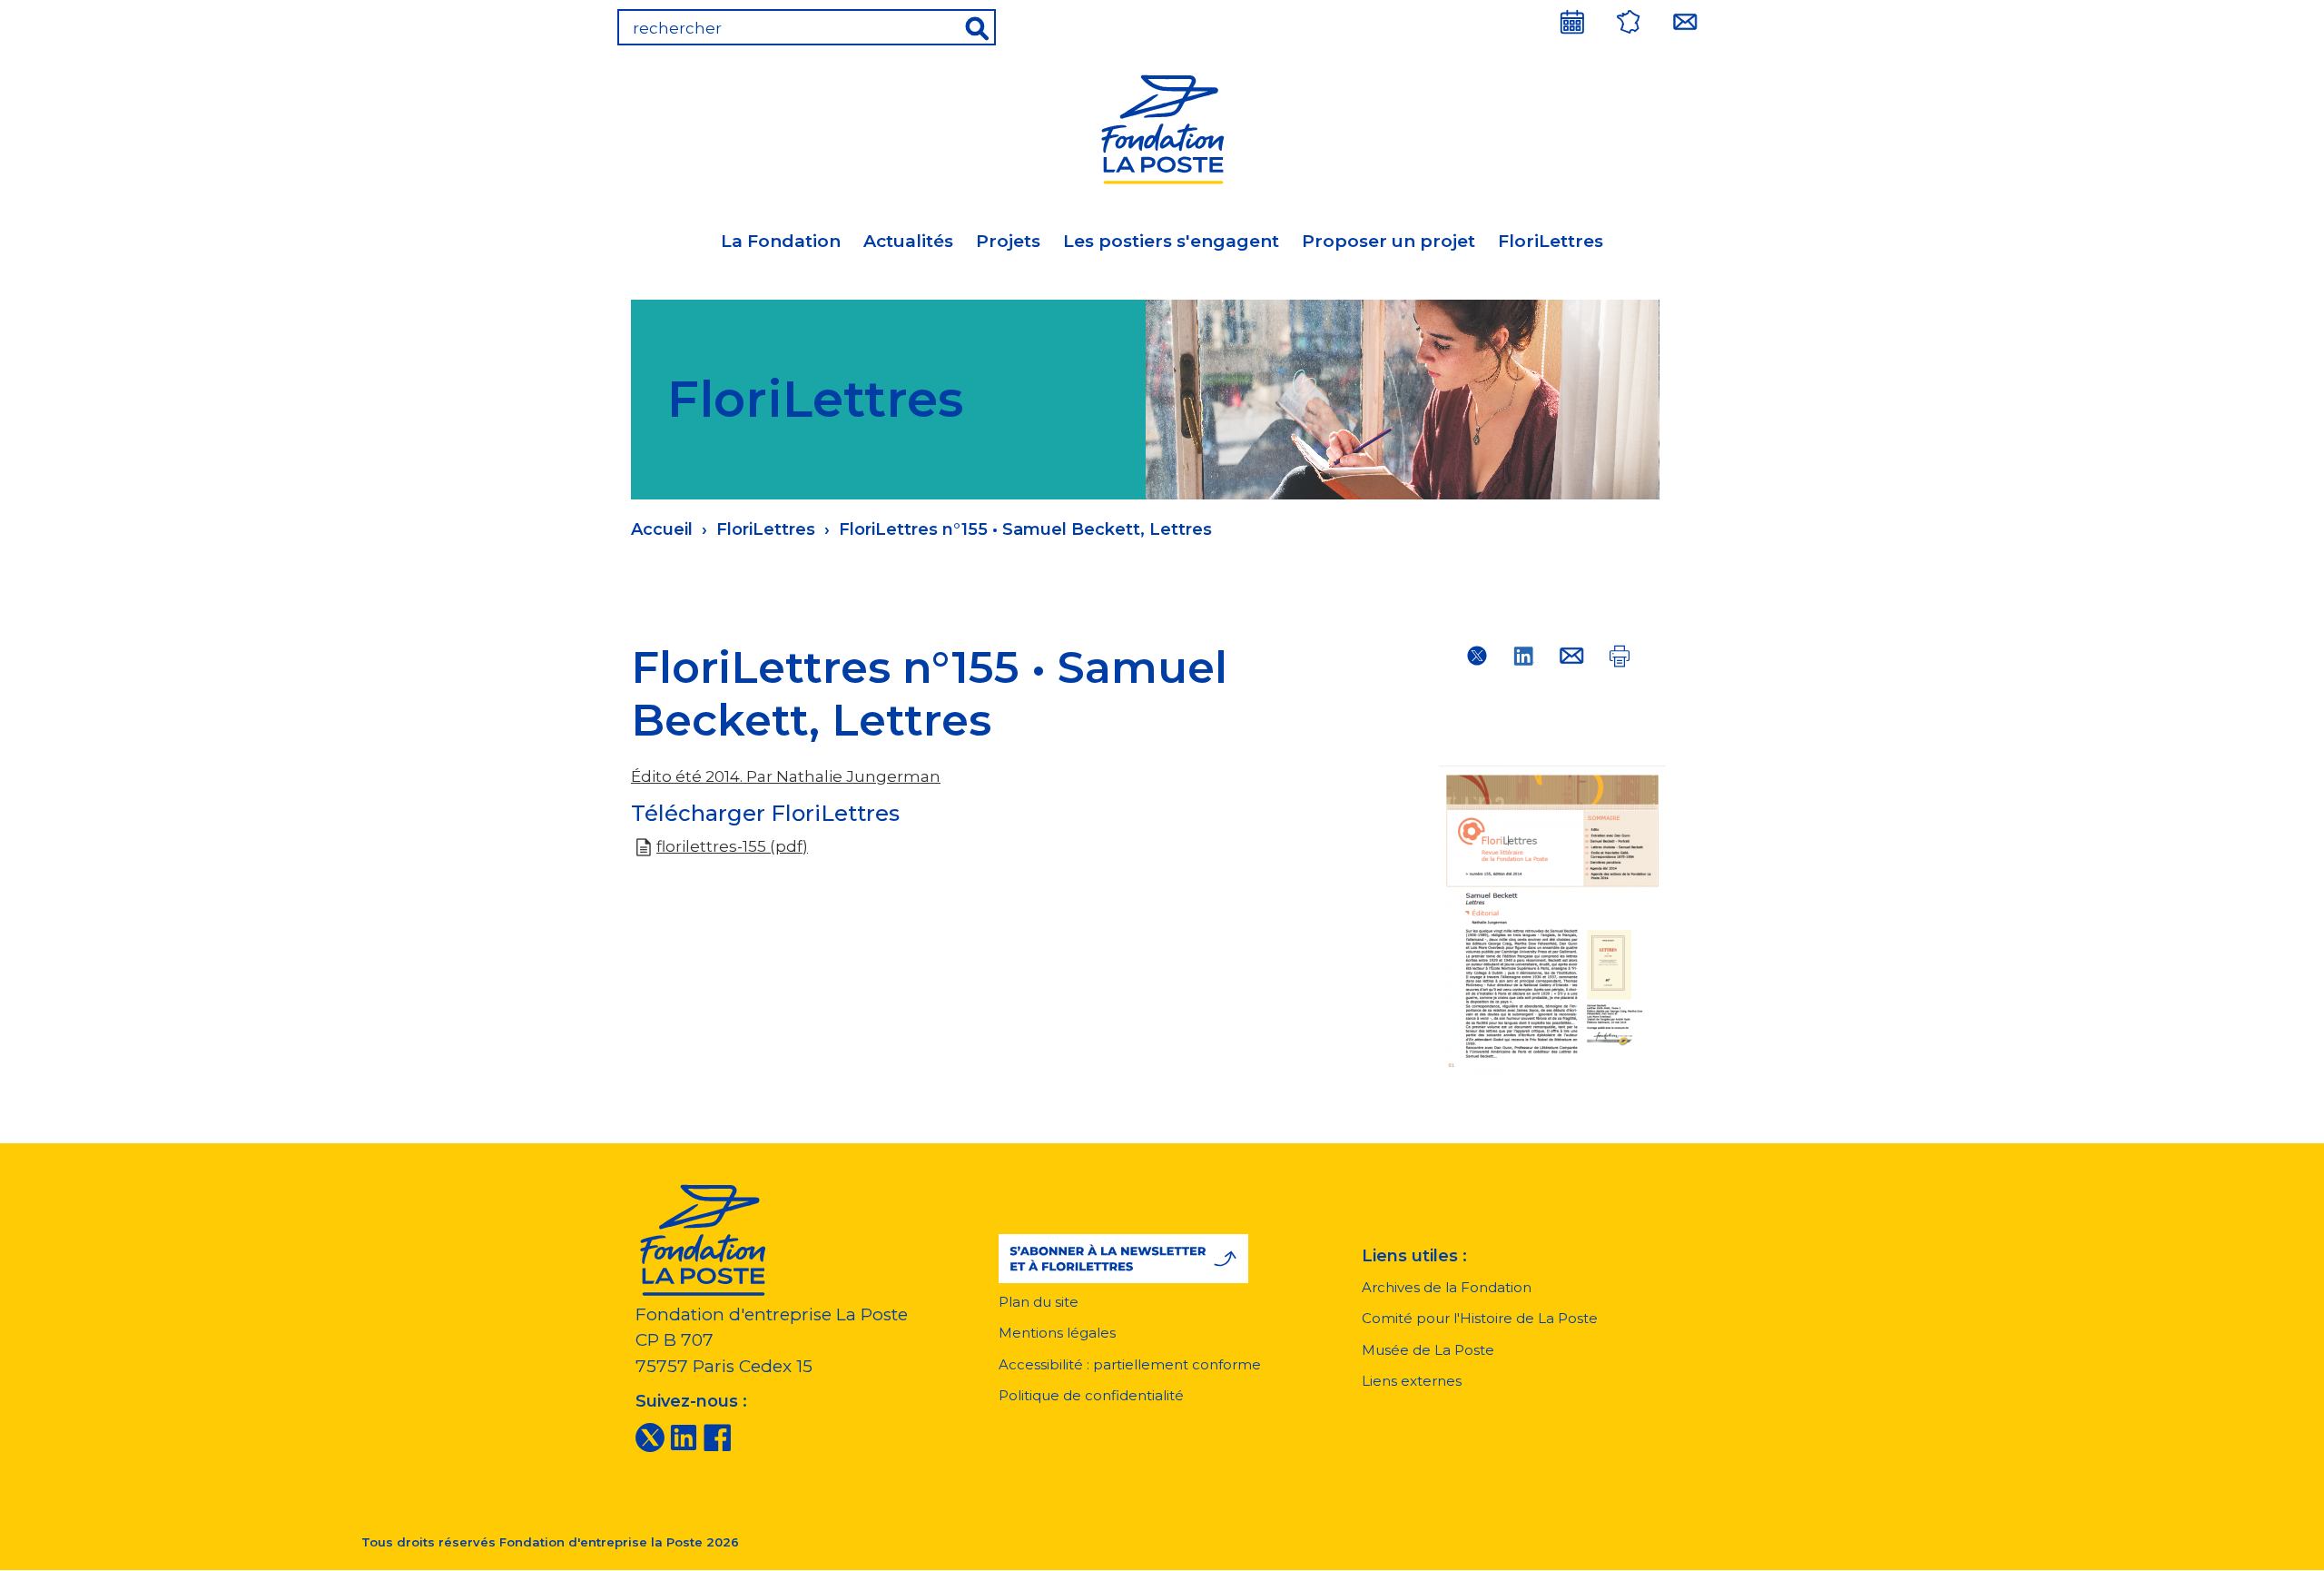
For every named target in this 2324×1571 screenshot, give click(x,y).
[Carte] (1629, 22)
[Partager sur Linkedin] (1524, 656)
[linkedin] (684, 1437)
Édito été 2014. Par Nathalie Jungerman (786, 776)
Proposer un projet (1388, 241)
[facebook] (717, 1437)
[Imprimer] (1619, 656)
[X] (650, 1437)
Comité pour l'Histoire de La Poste (1480, 1318)
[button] (1123, 1259)
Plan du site (1039, 1302)
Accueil (662, 529)
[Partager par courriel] (1571, 656)
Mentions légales (1057, 1333)
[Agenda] (1572, 22)
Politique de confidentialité (1091, 1395)
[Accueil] (1162, 127)
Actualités (908, 241)
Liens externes (1412, 1381)
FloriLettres (1551, 241)
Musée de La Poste (1428, 1350)
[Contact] (1685, 22)
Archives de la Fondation (1447, 1287)
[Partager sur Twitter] (1477, 656)
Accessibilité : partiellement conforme (1130, 1364)
